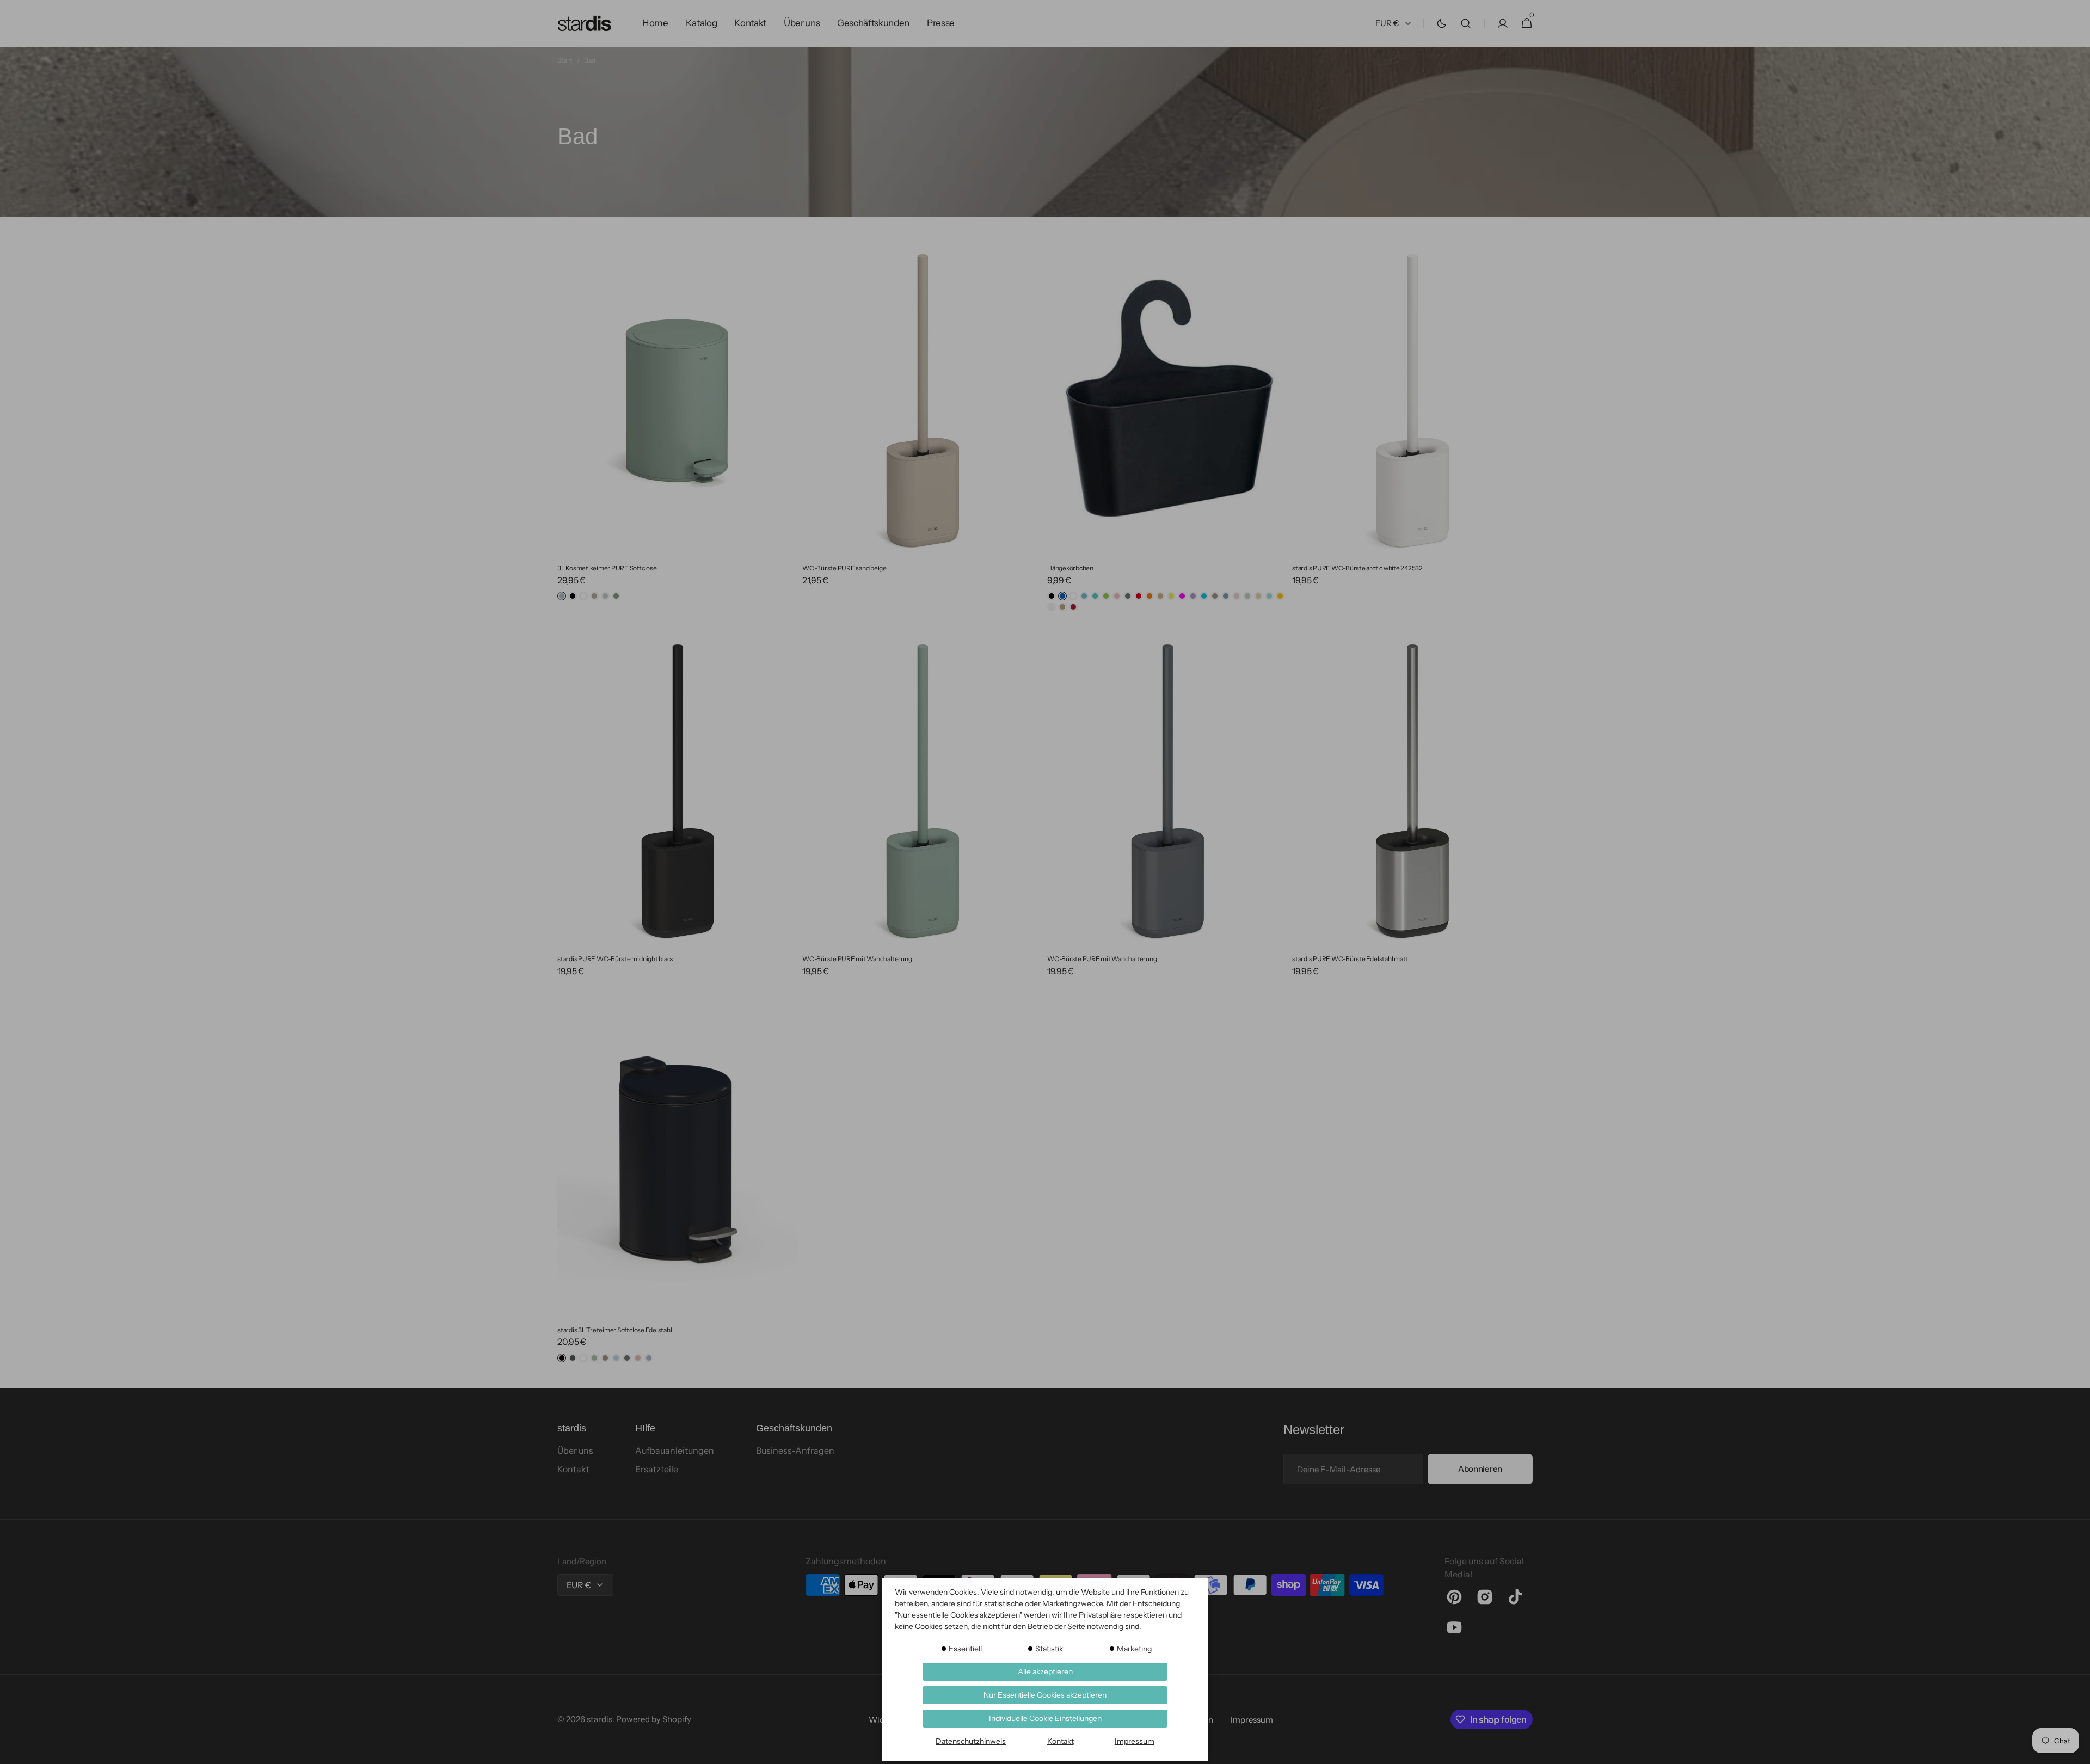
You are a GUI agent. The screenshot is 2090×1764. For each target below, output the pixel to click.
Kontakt (1061, 1741)
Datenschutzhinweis (971, 1741)
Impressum (1135, 1741)
